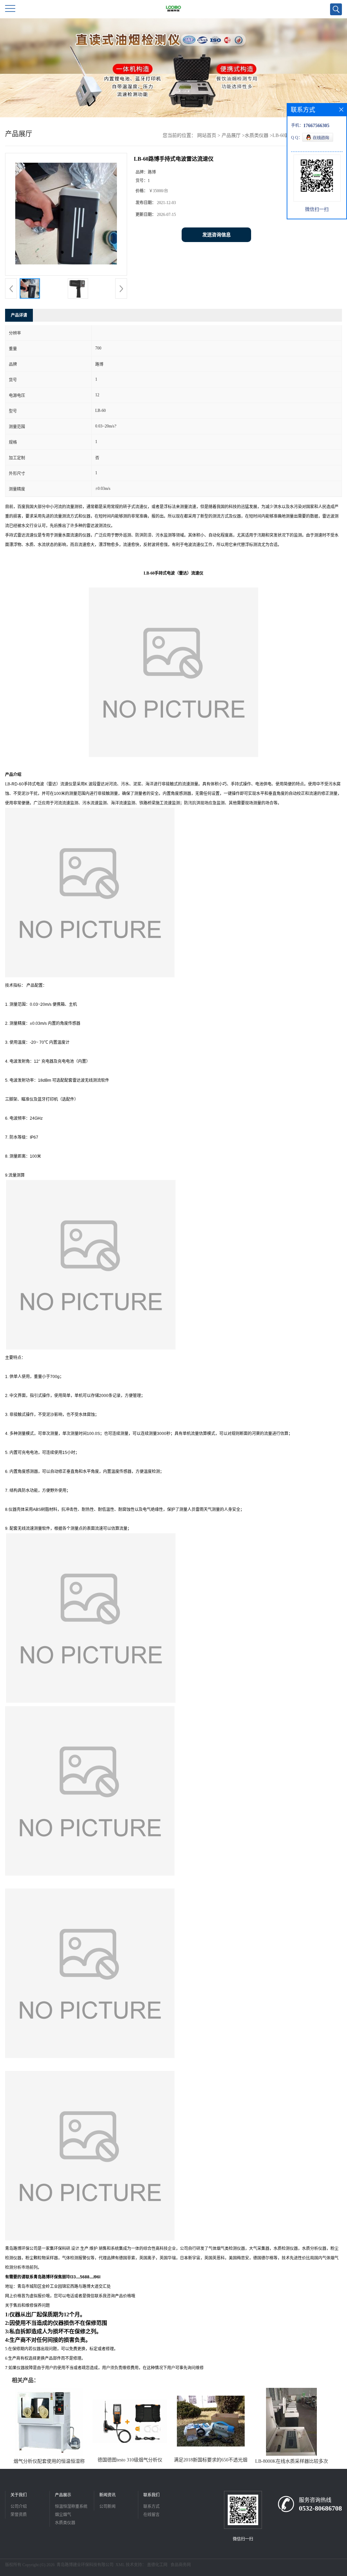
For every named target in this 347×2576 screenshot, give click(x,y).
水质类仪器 (257, 135)
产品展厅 (231, 135)
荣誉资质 (19, 2515)
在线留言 (151, 2515)
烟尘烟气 (63, 2515)
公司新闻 (107, 2507)
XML (120, 2565)
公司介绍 (19, 2507)
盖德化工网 (157, 2565)
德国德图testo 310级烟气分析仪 (130, 2460)
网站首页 (207, 135)
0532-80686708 (320, 2508)
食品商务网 (181, 2565)
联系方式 (151, 2507)
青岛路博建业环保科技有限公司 (85, 2565)
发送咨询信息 (217, 235)
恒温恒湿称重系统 (71, 2507)
